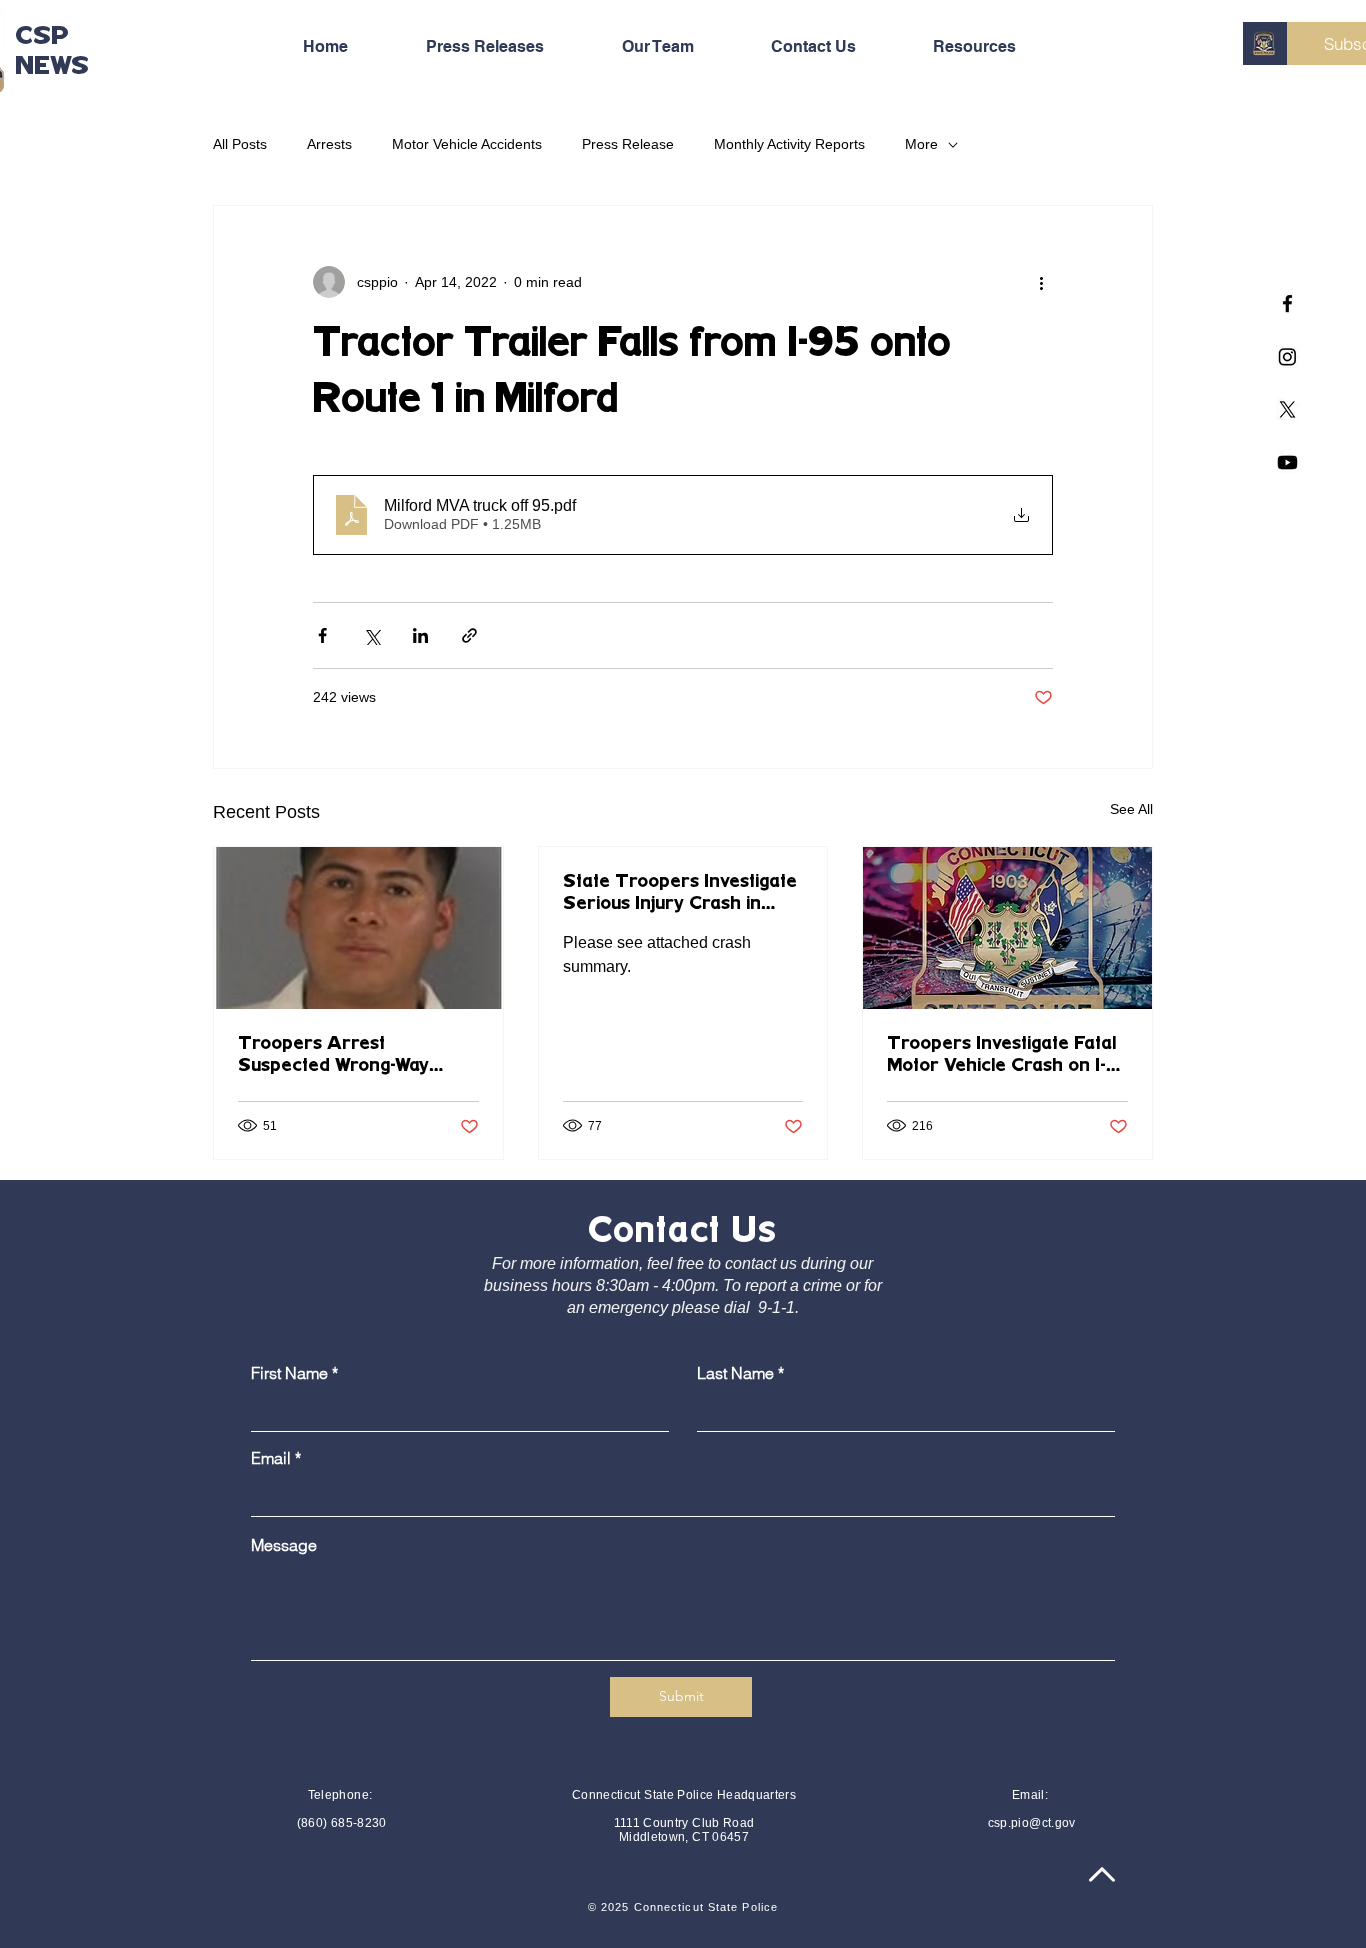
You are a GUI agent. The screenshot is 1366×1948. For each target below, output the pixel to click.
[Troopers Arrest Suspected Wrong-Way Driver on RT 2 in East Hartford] (358, 928)
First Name (289, 1373)
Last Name (735, 1373)
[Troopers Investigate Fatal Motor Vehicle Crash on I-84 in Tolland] (1007, 928)
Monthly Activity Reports (789, 144)
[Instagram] (1287, 356)
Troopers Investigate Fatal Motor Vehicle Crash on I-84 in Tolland (1001, 1056)
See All (1131, 809)
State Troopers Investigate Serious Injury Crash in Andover (680, 894)
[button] (998, 47)
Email (271, 1458)
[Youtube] (1287, 462)
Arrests (329, 144)
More (921, 144)
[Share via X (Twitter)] (371, 635)
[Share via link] (469, 635)
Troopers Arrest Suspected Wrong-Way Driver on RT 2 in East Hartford (335, 1056)
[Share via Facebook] (322, 635)
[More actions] (1041, 282)
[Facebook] (1287, 303)
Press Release (628, 144)
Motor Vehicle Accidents (467, 144)
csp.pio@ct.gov (1032, 1823)
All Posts (240, 144)
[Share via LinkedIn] (420, 635)
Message (284, 1545)
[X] (1287, 409)
